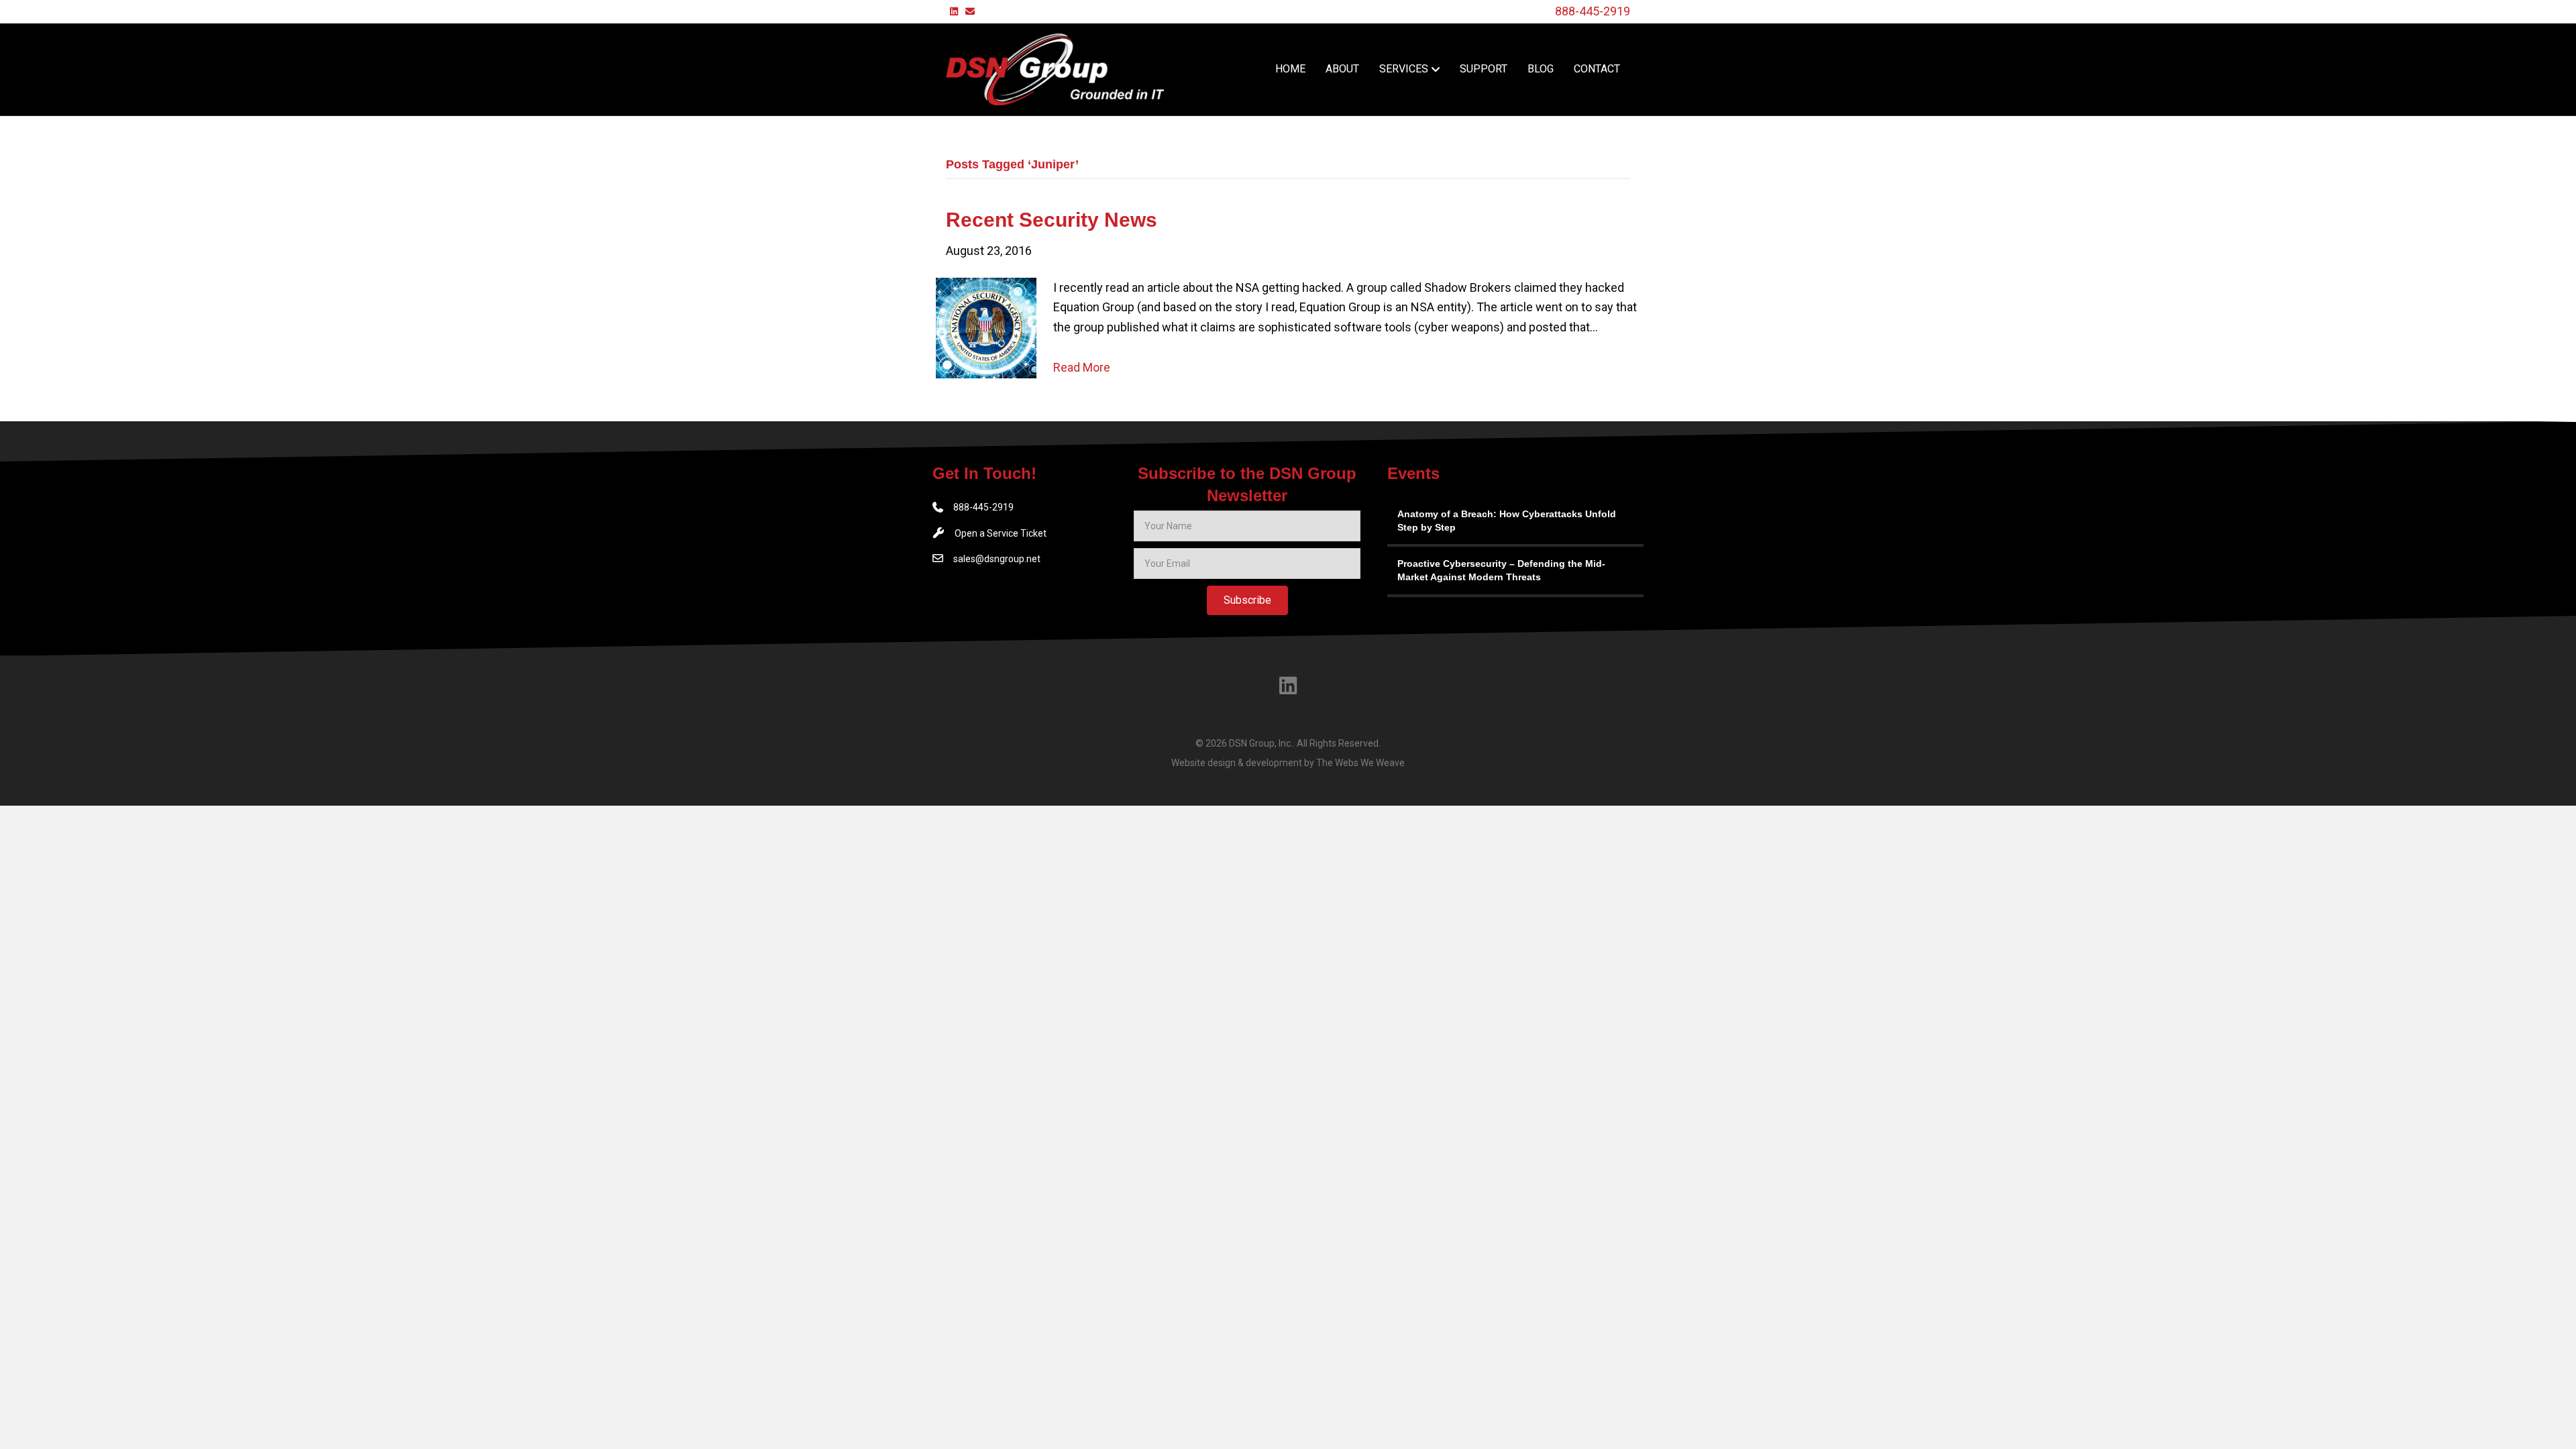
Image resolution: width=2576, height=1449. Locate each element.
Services (1404, 69)
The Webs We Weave (1360, 763)
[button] (1247, 600)
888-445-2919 (1593, 11)
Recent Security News (1052, 220)
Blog (1541, 69)
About (1342, 69)
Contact (1597, 69)
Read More (1082, 367)
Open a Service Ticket (1001, 533)
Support (1484, 69)
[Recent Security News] (986, 326)
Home (1290, 69)
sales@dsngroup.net (997, 559)
